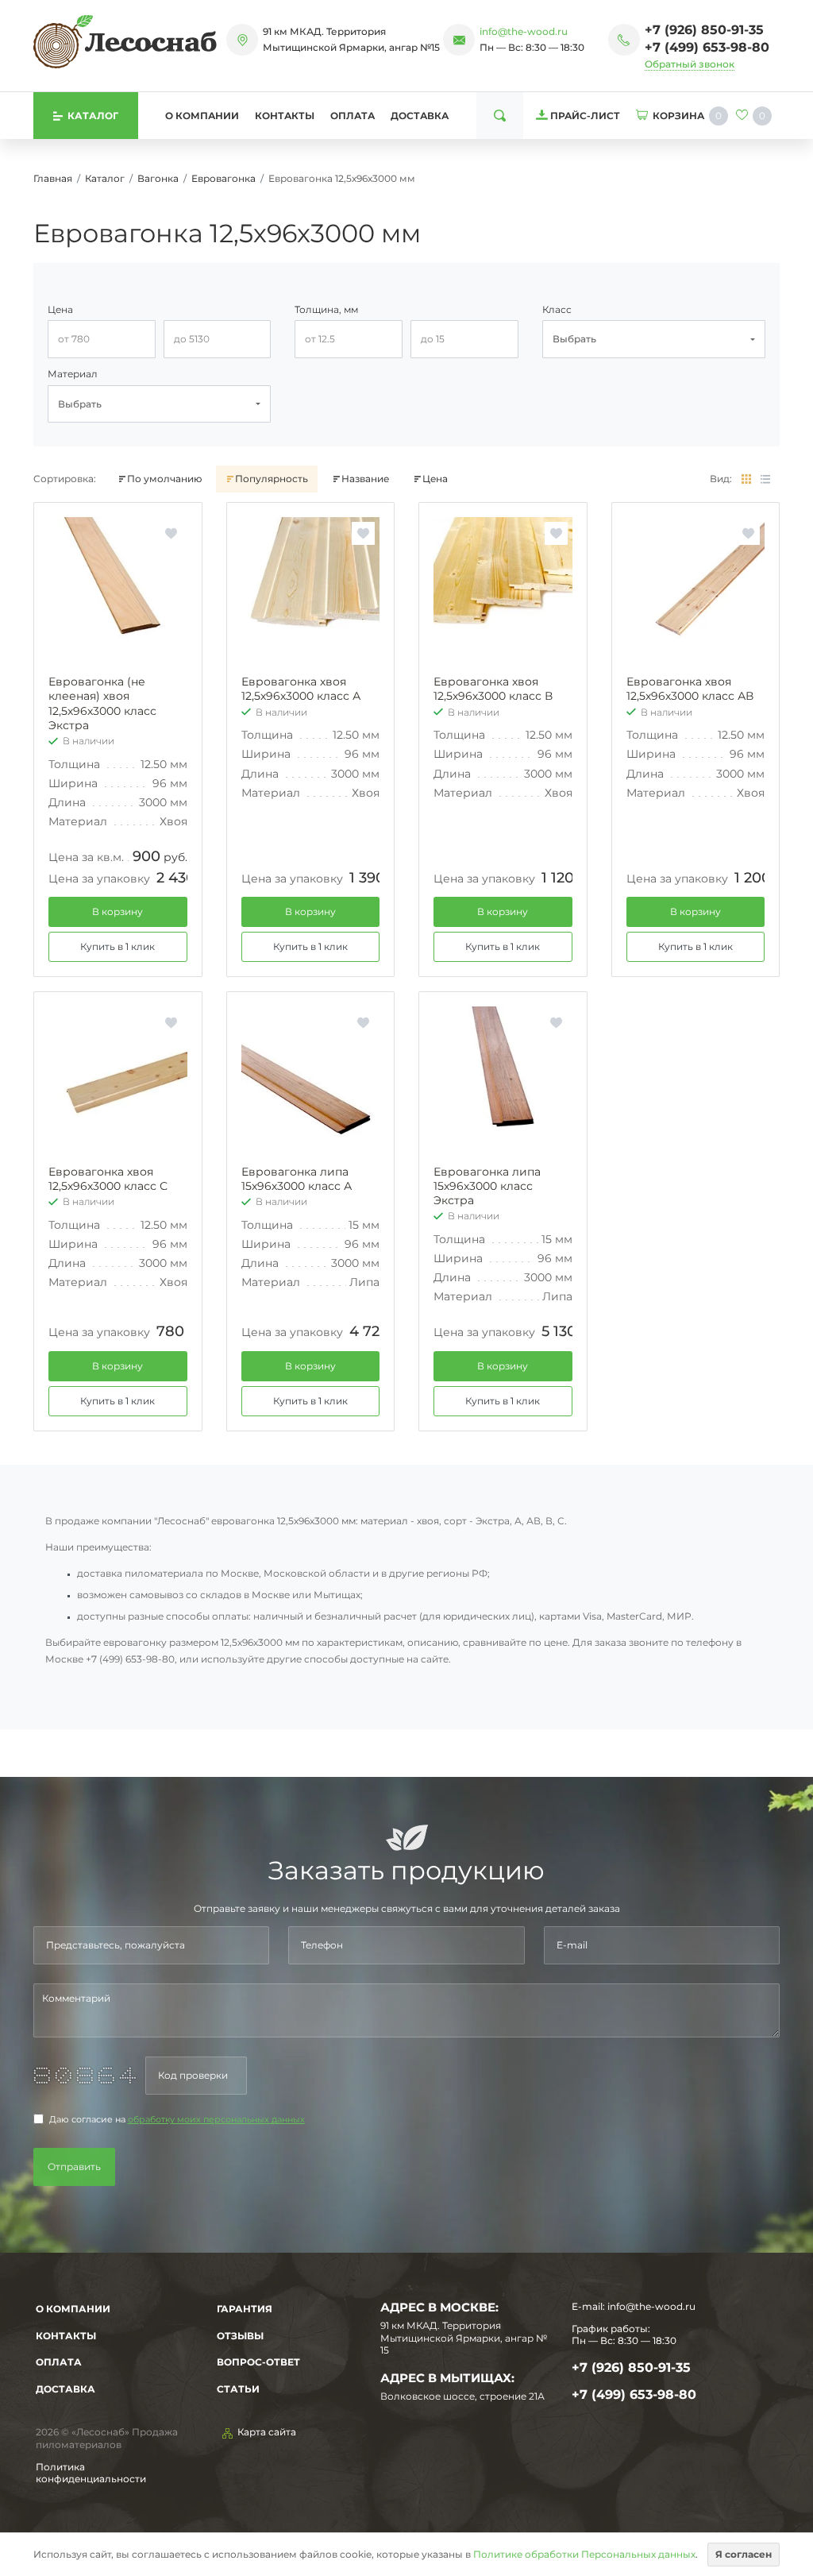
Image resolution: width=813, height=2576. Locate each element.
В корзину (118, 911)
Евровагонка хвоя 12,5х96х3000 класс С (108, 1179)
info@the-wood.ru (524, 31)
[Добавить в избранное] (171, 533)
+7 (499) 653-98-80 (707, 47)
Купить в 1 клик (118, 946)
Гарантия (245, 2309)
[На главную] (125, 41)
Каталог (105, 178)
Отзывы (240, 2336)
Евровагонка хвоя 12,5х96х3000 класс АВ (690, 689)
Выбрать (574, 339)
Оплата (353, 116)
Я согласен (744, 2554)
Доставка (420, 116)
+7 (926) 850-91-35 (704, 30)
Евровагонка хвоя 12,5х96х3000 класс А (301, 689)
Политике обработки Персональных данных (584, 2554)
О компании (202, 116)
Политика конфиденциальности (91, 2473)
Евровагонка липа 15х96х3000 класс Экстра (487, 1186)
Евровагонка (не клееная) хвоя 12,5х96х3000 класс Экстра (102, 703)
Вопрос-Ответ (258, 2362)
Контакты (285, 116)
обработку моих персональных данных (216, 2120)
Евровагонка (223, 178)
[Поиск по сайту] (500, 116)
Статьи (238, 2389)
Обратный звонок (690, 64)
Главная (53, 178)
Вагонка (158, 178)
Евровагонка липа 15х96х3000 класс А (297, 1179)
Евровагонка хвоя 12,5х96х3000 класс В (493, 689)
